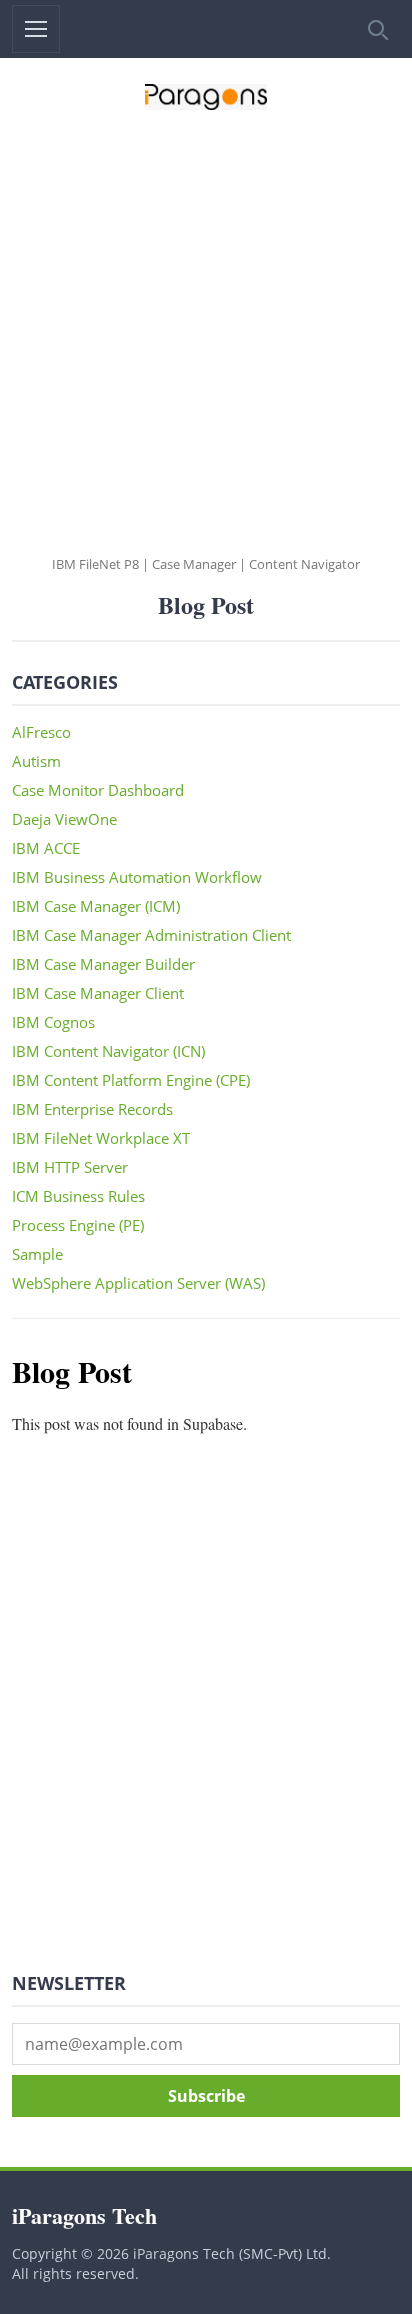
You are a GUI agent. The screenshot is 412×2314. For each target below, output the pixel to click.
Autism (36, 761)
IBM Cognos (53, 1022)
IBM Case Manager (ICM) (96, 906)
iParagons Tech (84, 2215)
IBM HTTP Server (70, 1167)
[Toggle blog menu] (36, 29)
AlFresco (41, 732)
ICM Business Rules (78, 1196)
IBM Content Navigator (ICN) (108, 1051)
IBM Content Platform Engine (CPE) (131, 1080)
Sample (37, 1254)
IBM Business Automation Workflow (137, 877)
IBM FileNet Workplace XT (101, 1138)
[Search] (376, 29)
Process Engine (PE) (78, 1225)
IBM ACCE (46, 848)
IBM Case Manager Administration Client (151, 935)
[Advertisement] (206, 339)
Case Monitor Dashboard (98, 790)
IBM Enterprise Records (92, 1109)
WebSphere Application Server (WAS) (138, 1283)
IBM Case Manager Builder (103, 964)
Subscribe (206, 2096)
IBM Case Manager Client (98, 993)
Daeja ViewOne (64, 819)
